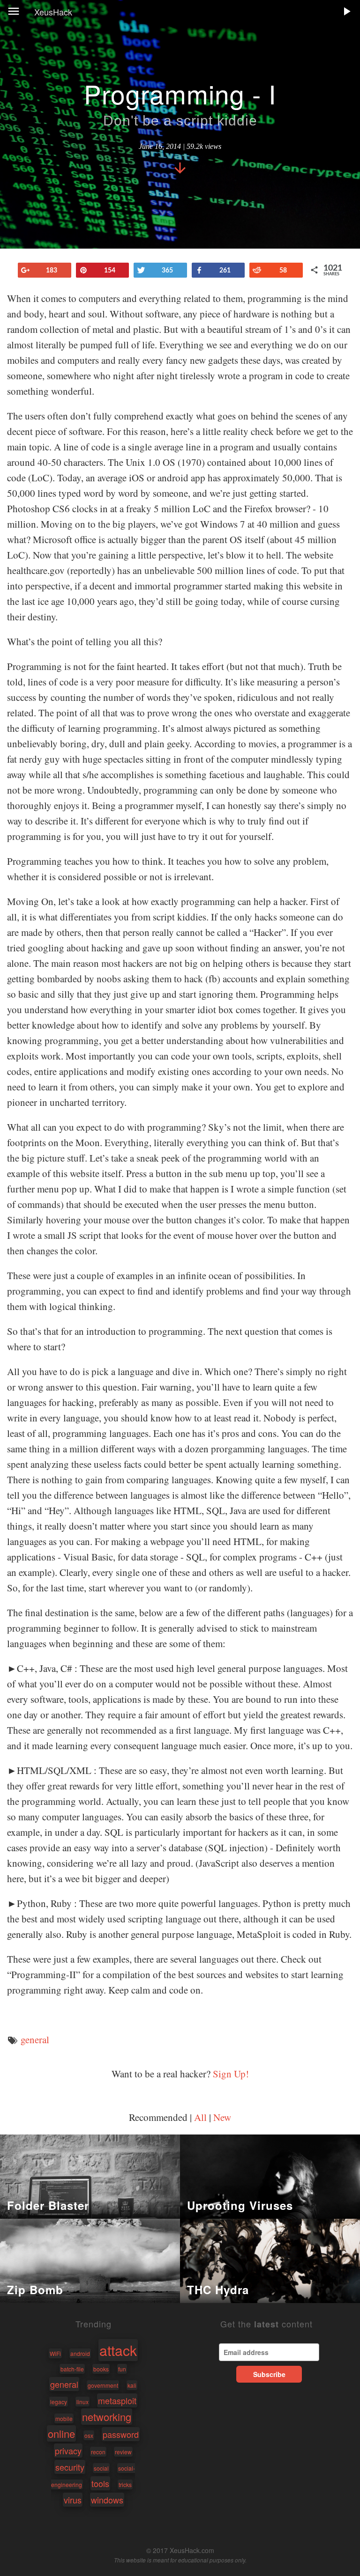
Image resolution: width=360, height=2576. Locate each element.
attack (118, 2350)
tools (100, 2483)
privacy (68, 2451)
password (121, 2434)
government (103, 2385)
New (222, 2117)
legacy (59, 2402)
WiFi (55, 2353)
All (200, 2117)
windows (107, 2500)
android (80, 2353)
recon (98, 2452)
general (35, 2039)
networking (107, 2417)
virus (73, 2500)
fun (122, 2369)
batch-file (72, 2369)
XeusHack (53, 12)
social (101, 2468)
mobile (64, 2418)
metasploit (117, 2400)
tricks (125, 2484)
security (70, 2467)
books (101, 2369)
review (123, 2452)
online (61, 2433)
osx (89, 2435)
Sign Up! (231, 2074)
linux (82, 2402)
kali (132, 2385)
